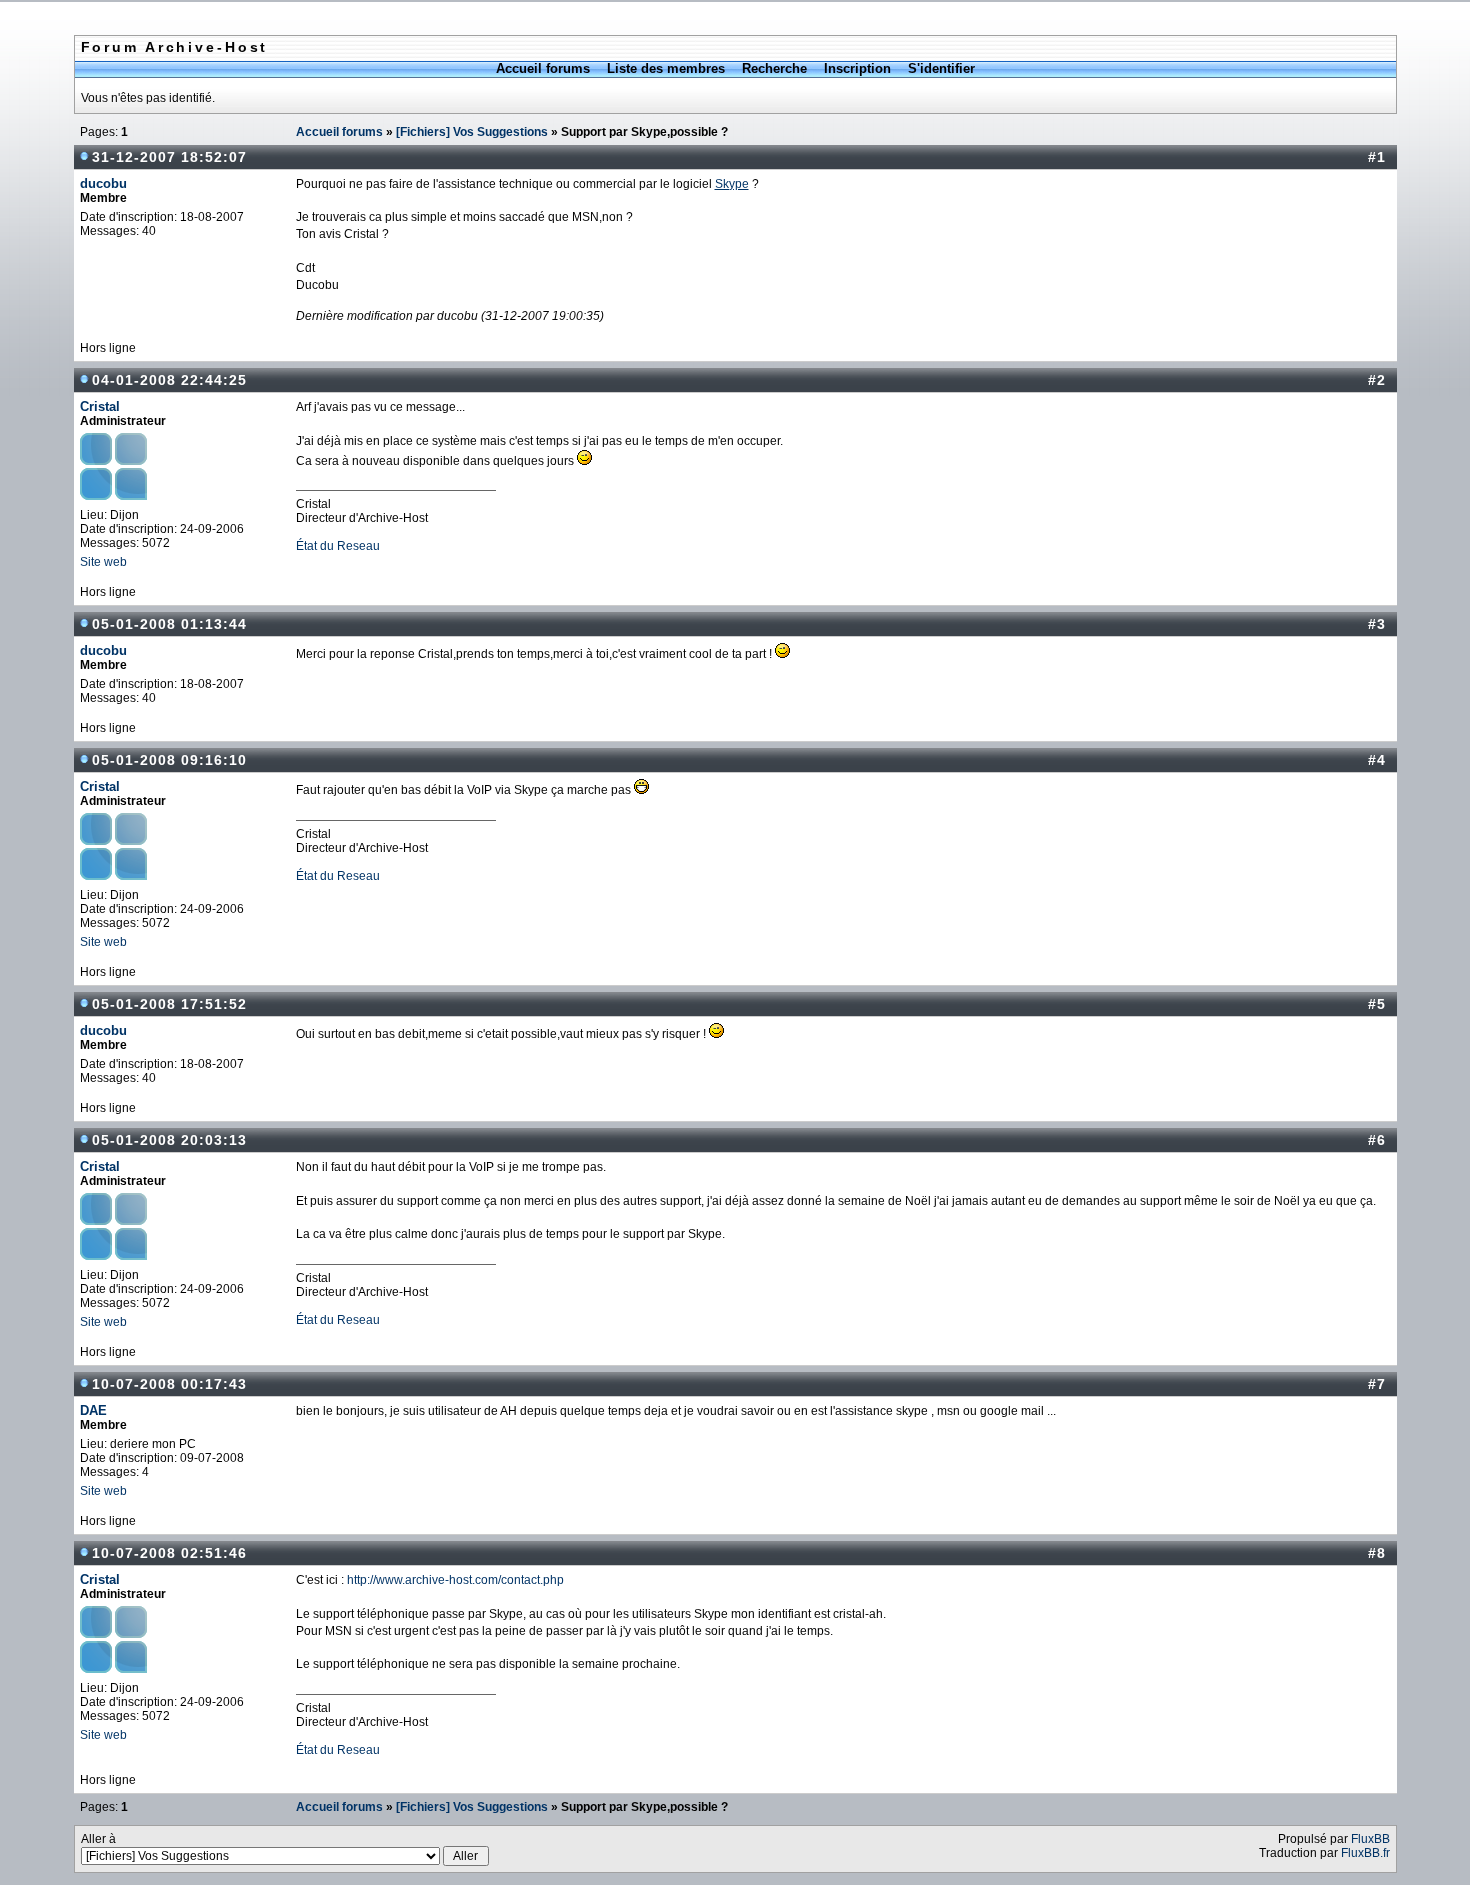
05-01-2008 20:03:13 (169, 1140)
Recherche (774, 68)
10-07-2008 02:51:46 (169, 1553)
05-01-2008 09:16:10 (169, 760)
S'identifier (941, 68)
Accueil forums (543, 68)
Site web (103, 562)
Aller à (98, 1839)
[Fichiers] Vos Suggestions (472, 132)
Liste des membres (666, 68)
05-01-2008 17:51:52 (169, 1004)
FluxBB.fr (1365, 1853)
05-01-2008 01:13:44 (169, 624)
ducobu (103, 183)
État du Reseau (338, 546)
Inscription (857, 68)
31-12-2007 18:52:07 (169, 157)
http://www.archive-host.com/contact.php (455, 1580)
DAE (93, 1410)
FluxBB (1370, 1839)
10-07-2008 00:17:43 (169, 1384)
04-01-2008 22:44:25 (169, 380)
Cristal (100, 406)
